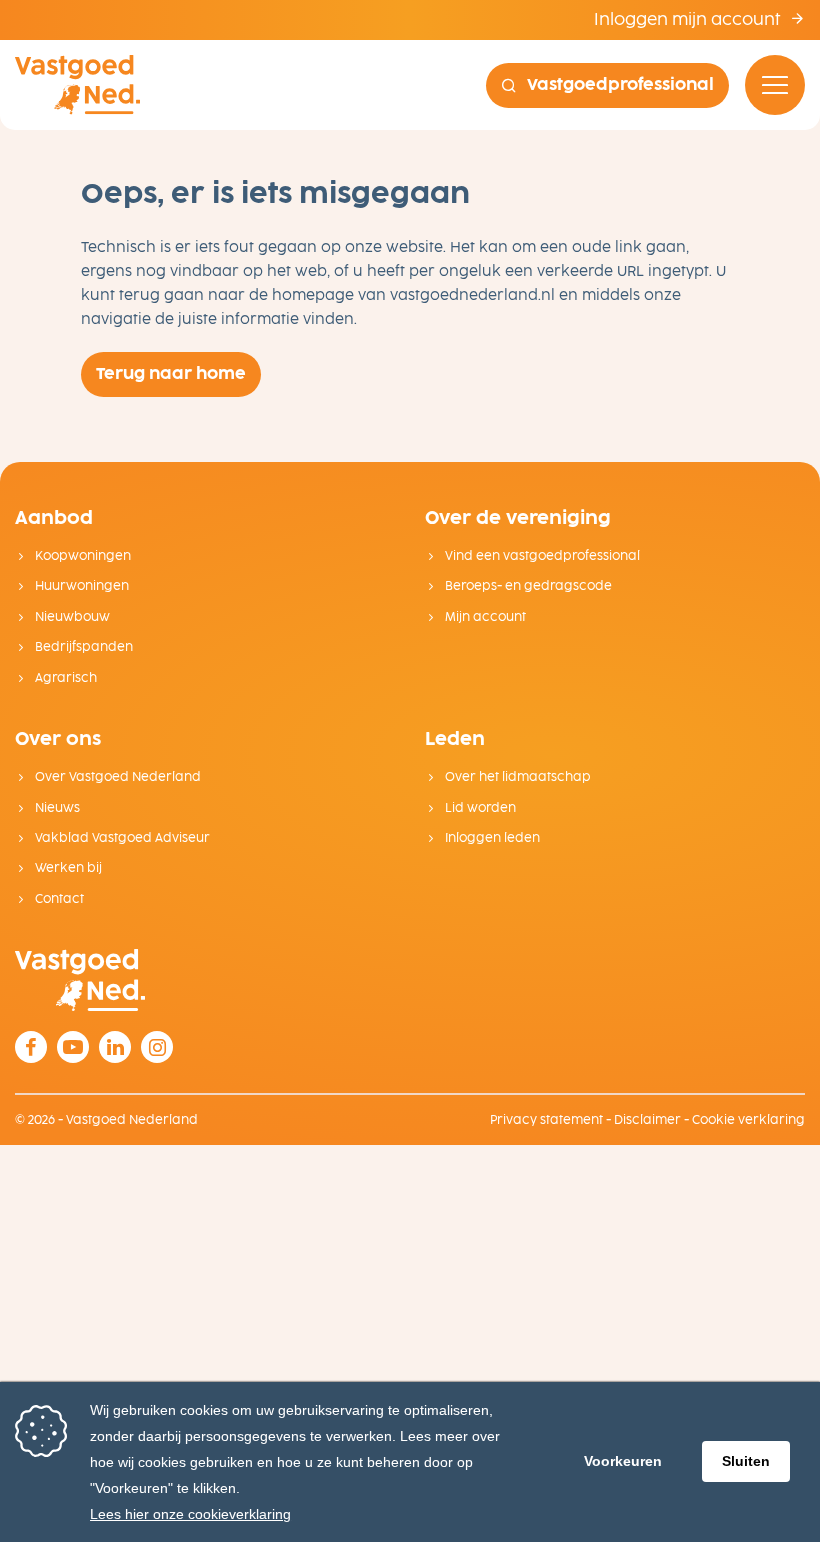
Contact (59, 899)
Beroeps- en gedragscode (528, 586)
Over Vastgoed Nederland (118, 777)
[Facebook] (31, 1047)
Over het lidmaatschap (518, 777)
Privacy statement (546, 1120)
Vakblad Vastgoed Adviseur (122, 838)
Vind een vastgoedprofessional (542, 556)
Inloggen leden (492, 838)
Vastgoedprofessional (620, 84)
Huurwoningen (82, 586)
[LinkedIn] (115, 1047)
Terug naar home (171, 373)
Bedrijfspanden (84, 647)
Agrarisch (66, 678)
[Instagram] (157, 1047)
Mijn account (485, 617)
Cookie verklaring (748, 1120)
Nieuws (57, 808)
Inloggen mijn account (689, 19)
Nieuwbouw (72, 617)
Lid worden (480, 808)
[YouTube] (73, 1047)
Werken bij (68, 868)
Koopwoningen (83, 556)
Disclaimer (647, 1120)
